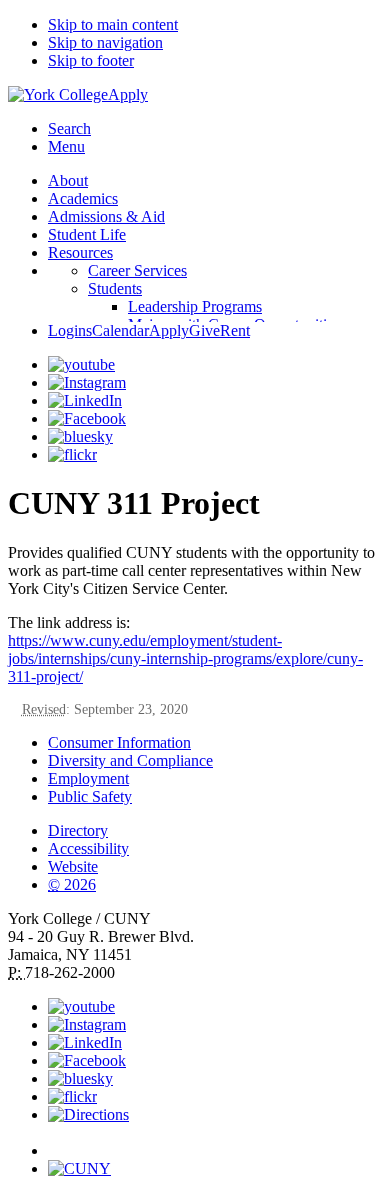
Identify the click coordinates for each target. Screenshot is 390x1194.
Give (204, 330)
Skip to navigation (105, 42)
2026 (72, 884)
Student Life (87, 234)
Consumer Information (119, 742)
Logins (70, 330)
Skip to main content (113, 24)
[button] (215, 1142)
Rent (235, 330)
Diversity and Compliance (130, 760)
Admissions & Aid (106, 216)
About (68, 180)
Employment (88, 778)
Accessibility (88, 848)
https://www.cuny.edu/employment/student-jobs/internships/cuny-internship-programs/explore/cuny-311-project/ (185, 658)
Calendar (120, 330)
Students (115, 288)
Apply (128, 94)
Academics (83, 198)
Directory (78, 830)
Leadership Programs (195, 306)
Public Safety (90, 796)
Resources (80, 252)
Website (73, 866)
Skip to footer (91, 60)
